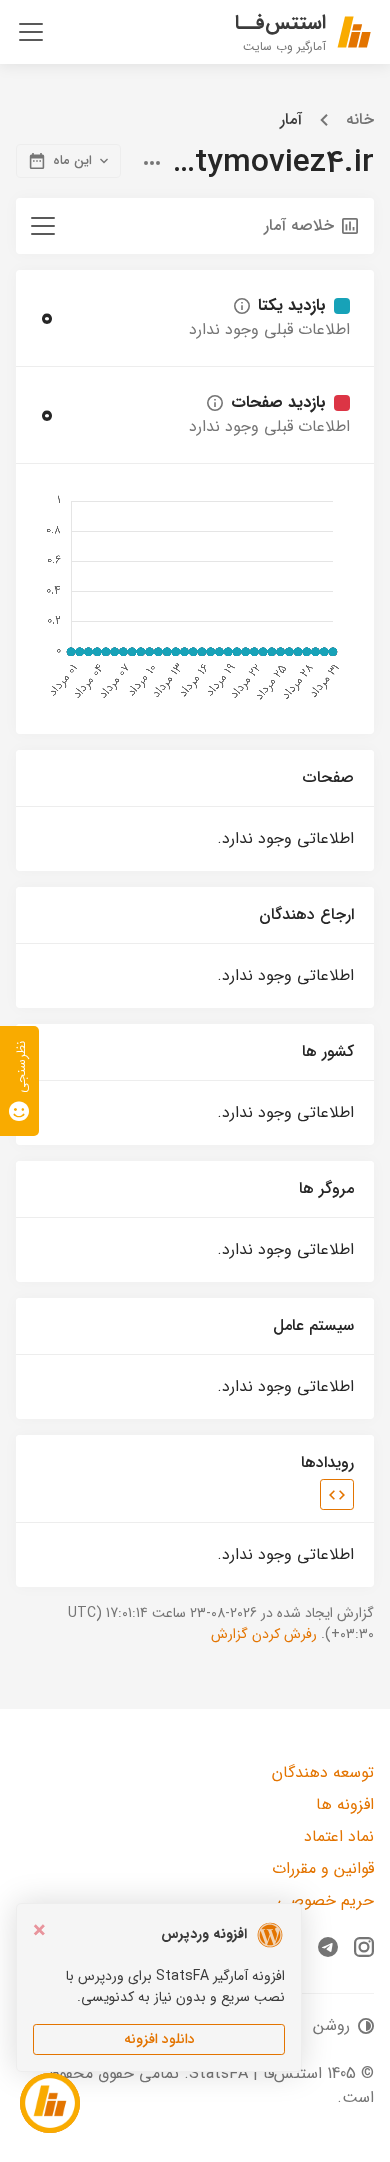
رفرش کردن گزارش (264, 1634)
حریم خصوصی (325, 1900)
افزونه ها (345, 1804)
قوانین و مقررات (323, 1868)
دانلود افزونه (159, 2039)
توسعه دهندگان (323, 1772)
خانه (360, 120)
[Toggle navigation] (31, 32)
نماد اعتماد (339, 1836)
